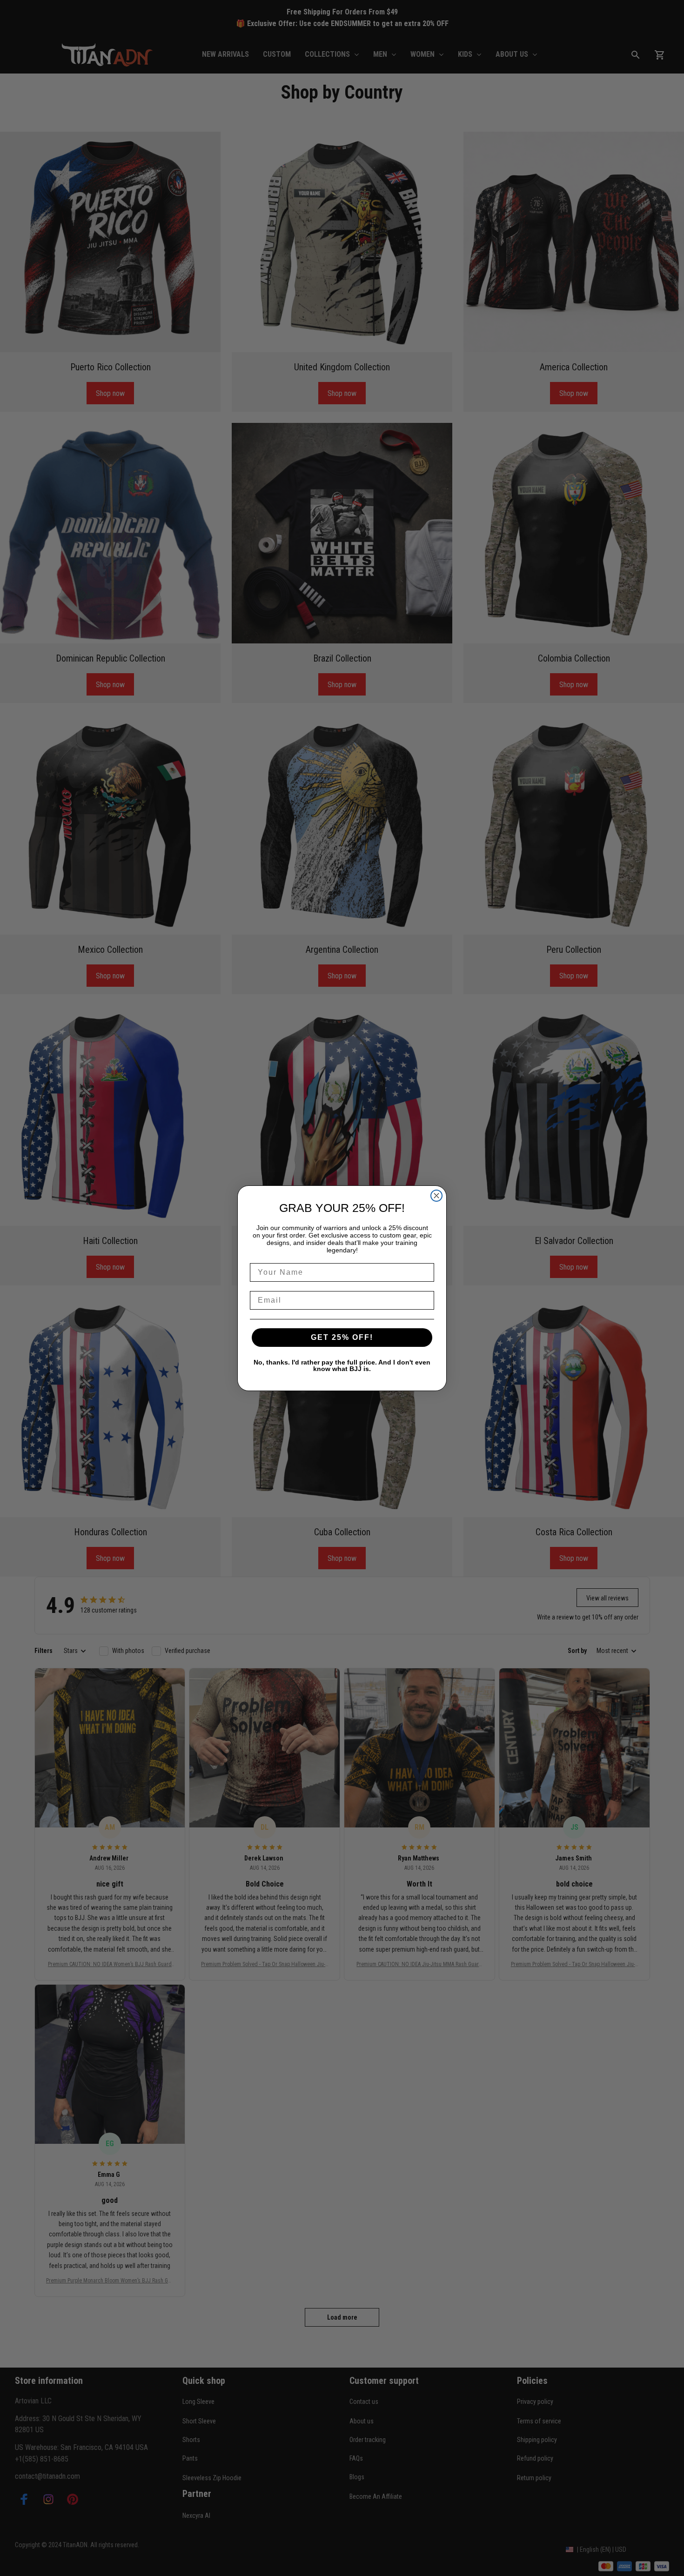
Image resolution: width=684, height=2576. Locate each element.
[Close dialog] (436, 1196)
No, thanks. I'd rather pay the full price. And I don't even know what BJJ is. (342, 1365)
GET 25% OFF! (342, 1337)
